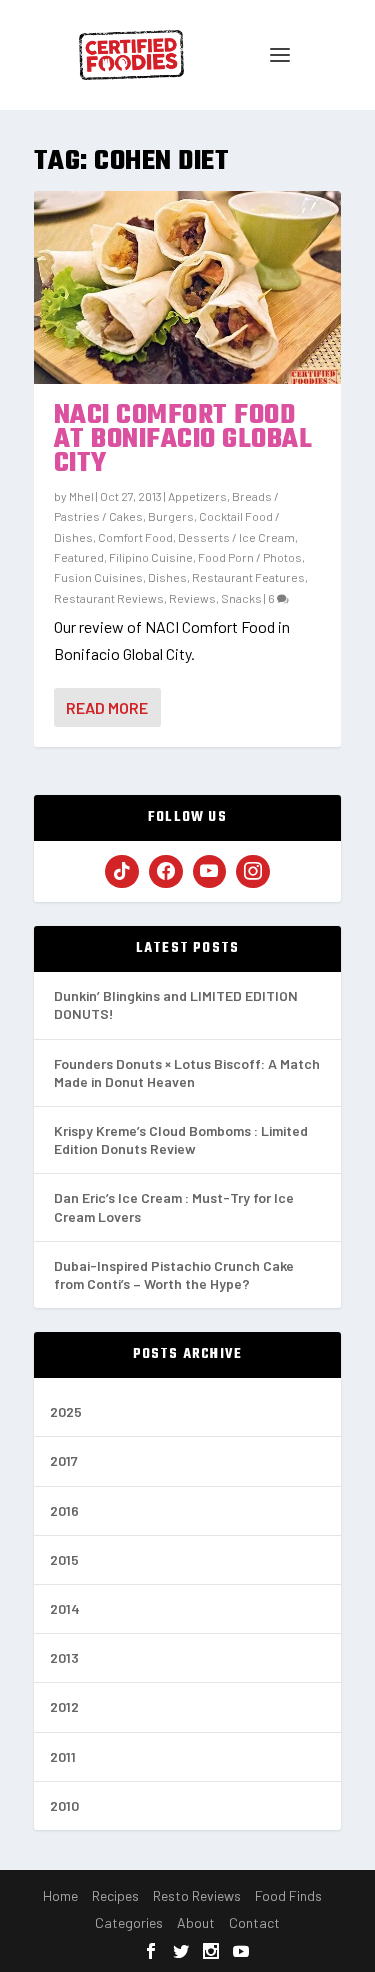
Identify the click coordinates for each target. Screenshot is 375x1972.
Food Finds (288, 1895)
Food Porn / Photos (250, 557)
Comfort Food (135, 537)
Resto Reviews (197, 1895)
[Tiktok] (122, 872)
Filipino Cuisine (151, 557)
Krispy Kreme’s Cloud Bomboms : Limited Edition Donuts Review (181, 1139)
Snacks (241, 598)
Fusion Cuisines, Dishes (120, 577)
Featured (79, 557)
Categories (129, 1922)
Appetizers (197, 496)
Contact (254, 1922)
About (196, 1922)
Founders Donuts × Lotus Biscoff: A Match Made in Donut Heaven (187, 1072)
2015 (64, 1559)
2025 (66, 1411)
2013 (64, 1657)
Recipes (115, 1895)
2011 (63, 1756)
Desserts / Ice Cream (236, 537)
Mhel (81, 496)
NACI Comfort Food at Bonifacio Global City (183, 439)
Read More (107, 707)
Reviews (192, 598)
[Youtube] (210, 872)
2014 (65, 1608)
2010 (64, 1805)
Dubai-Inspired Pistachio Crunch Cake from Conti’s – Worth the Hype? (174, 1274)
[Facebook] (166, 872)
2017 (64, 1460)
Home (60, 1895)
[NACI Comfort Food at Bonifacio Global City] (188, 287)
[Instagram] (253, 872)
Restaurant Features (248, 577)
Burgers (171, 516)
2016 (64, 1510)
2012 (64, 1706)
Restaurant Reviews (109, 598)
